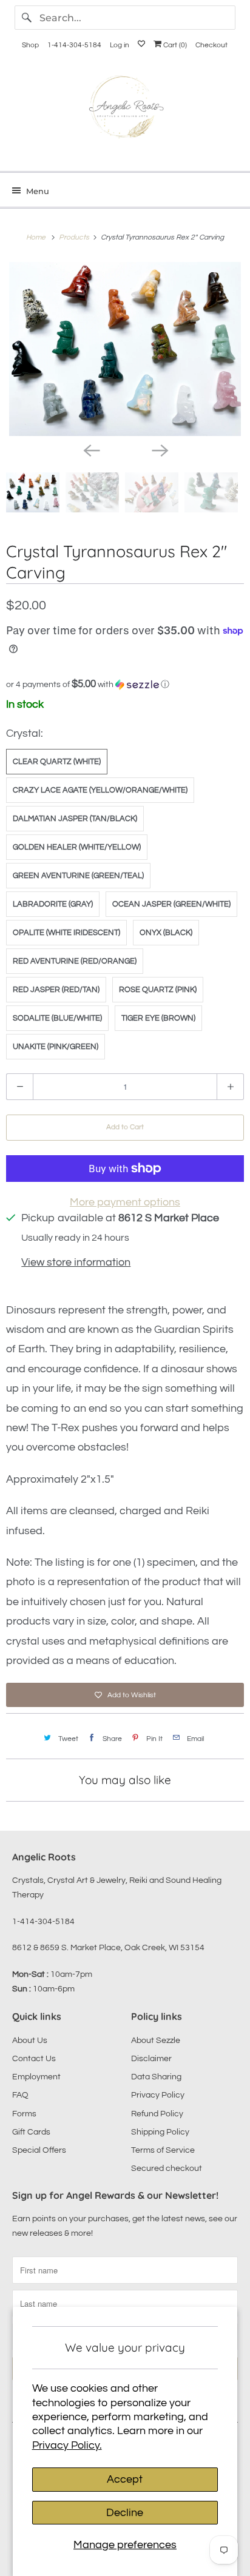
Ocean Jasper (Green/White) (171, 904)
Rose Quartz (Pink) (158, 990)
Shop (30, 45)
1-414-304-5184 (74, 45)
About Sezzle (156, 2041)
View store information (76, 1262)
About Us (30, 2041)
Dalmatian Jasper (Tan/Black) (75, 819)
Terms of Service (163, 2150)
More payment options (125, 1202)
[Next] (159, 449)
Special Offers (39, 2150)
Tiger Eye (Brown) (158, 1018)
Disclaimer (151, 2059)
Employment (36, 2077)
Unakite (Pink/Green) (56, 1047)
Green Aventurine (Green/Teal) (78, 876)
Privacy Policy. (67, 2445)
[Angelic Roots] (125, 109)
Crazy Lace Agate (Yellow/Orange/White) (100, 790)
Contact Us (34, 2059)
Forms (24, 2114)
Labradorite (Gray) (53, 904)
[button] (125, 684)
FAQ (20, 2095)
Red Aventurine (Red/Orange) (75, 961)
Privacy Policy (158, 2095)
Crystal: (25, 733)
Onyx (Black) (166, 933)
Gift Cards (31, 2132)
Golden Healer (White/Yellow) (77, 847)
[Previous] (91, 449)
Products (75, 237)
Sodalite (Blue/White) (57, 1018)
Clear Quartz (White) (57, 762)
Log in (120, 45)
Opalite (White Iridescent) (66, 933)
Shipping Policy (160, 2132)
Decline (125, 2513)
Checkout (211, 45)
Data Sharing (156, 2077)
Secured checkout (167, 2168)
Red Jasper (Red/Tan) (56, 990)
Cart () (174, 45)
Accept (125, 2479)
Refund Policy (157, 2114)
